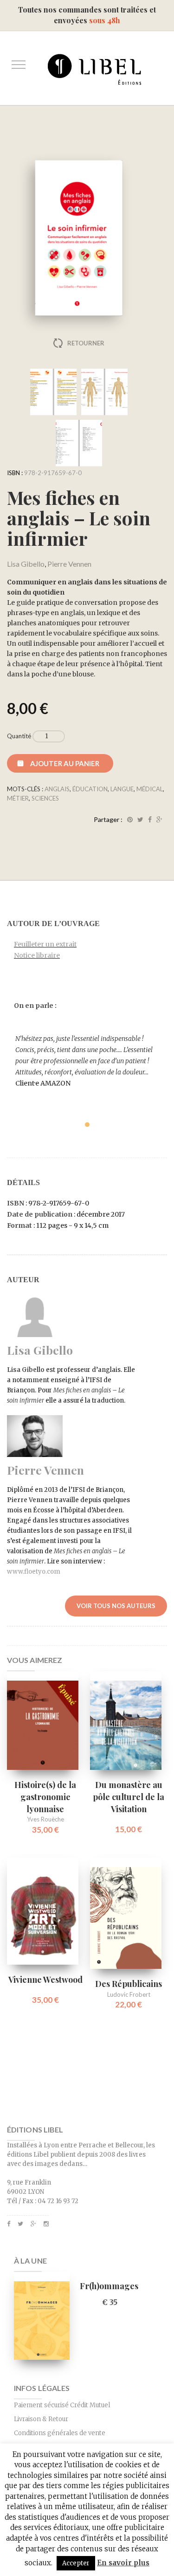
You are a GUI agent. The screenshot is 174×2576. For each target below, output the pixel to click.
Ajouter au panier (65, 763)
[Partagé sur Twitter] (140, 820)
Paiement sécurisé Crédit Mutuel (62, 2405)
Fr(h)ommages (109, 2286)
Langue (122, 789)
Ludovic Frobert (129, 1994)
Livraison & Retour (41, 2419)
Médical (150, 789)
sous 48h (105, 20)
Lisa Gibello (26, 564)
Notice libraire (37, 955)
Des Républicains (129, 1984)
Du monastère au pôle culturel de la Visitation (129, 1797)
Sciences (45, 798)
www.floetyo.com (34, 1572)
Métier (18, 798)
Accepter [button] (76, 2563)
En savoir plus (123, 2563)
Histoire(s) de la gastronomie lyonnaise (45, 1797)
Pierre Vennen (69, 564)
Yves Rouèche (45, 1819)
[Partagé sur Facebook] (150, 820)
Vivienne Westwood (45, 1980)
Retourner (86, 343)
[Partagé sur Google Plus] (159, 820)
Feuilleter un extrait (45, 944)
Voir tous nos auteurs (116, 1606)
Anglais (57, 789)
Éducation (90, 789)
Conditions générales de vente (60, 2433)
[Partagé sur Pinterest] (130, 820)
